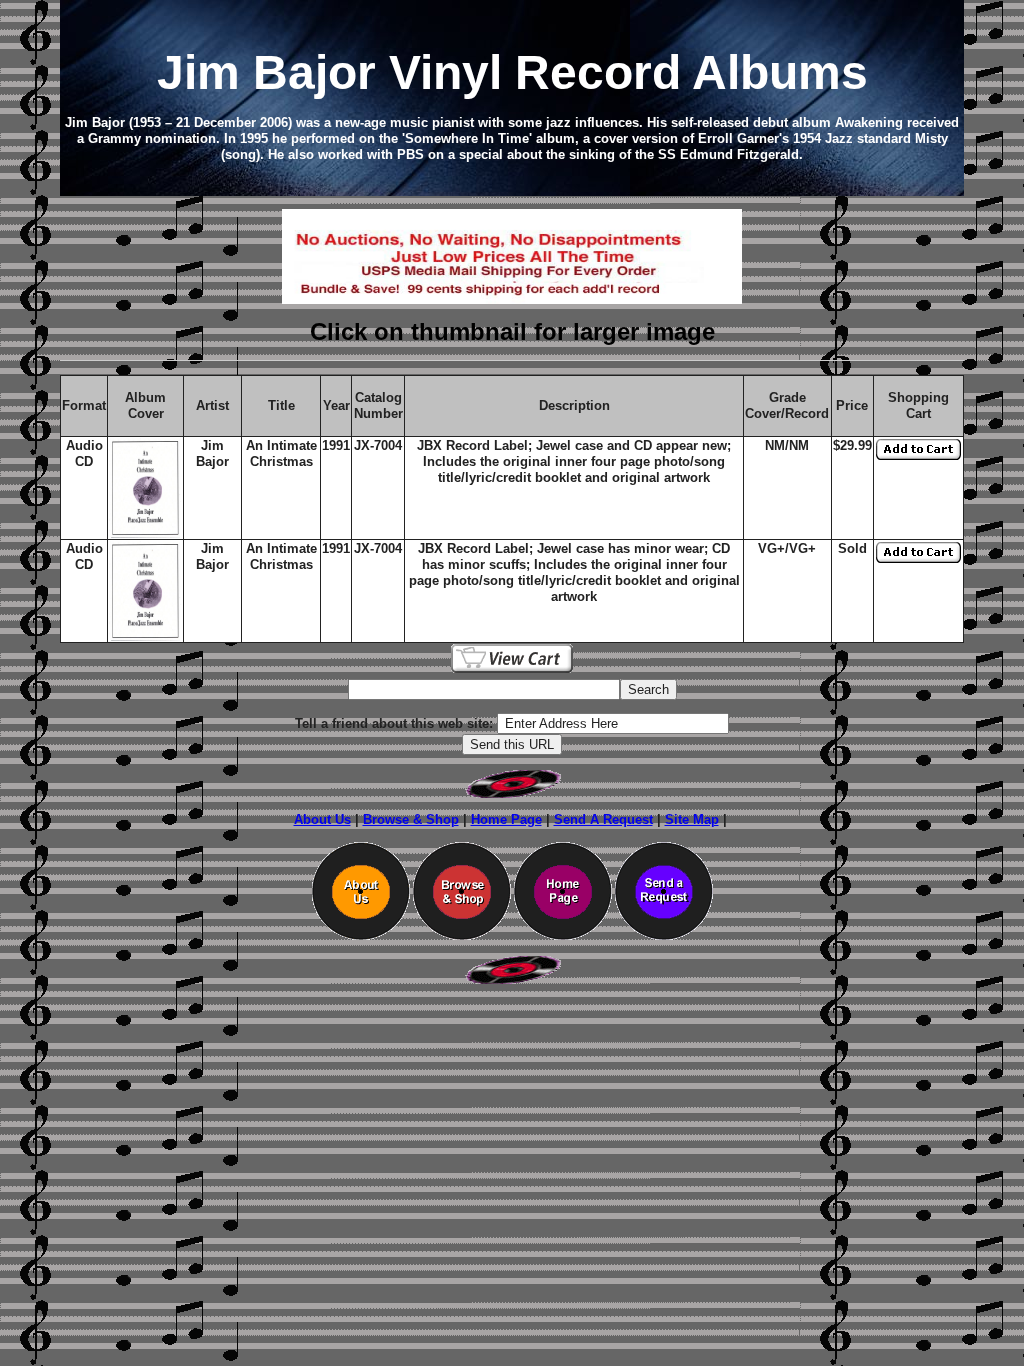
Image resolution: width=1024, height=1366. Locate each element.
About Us (322, 819)
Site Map (692, 819)
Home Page (506, 819)
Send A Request (603, 819)
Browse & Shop (411, 819)
